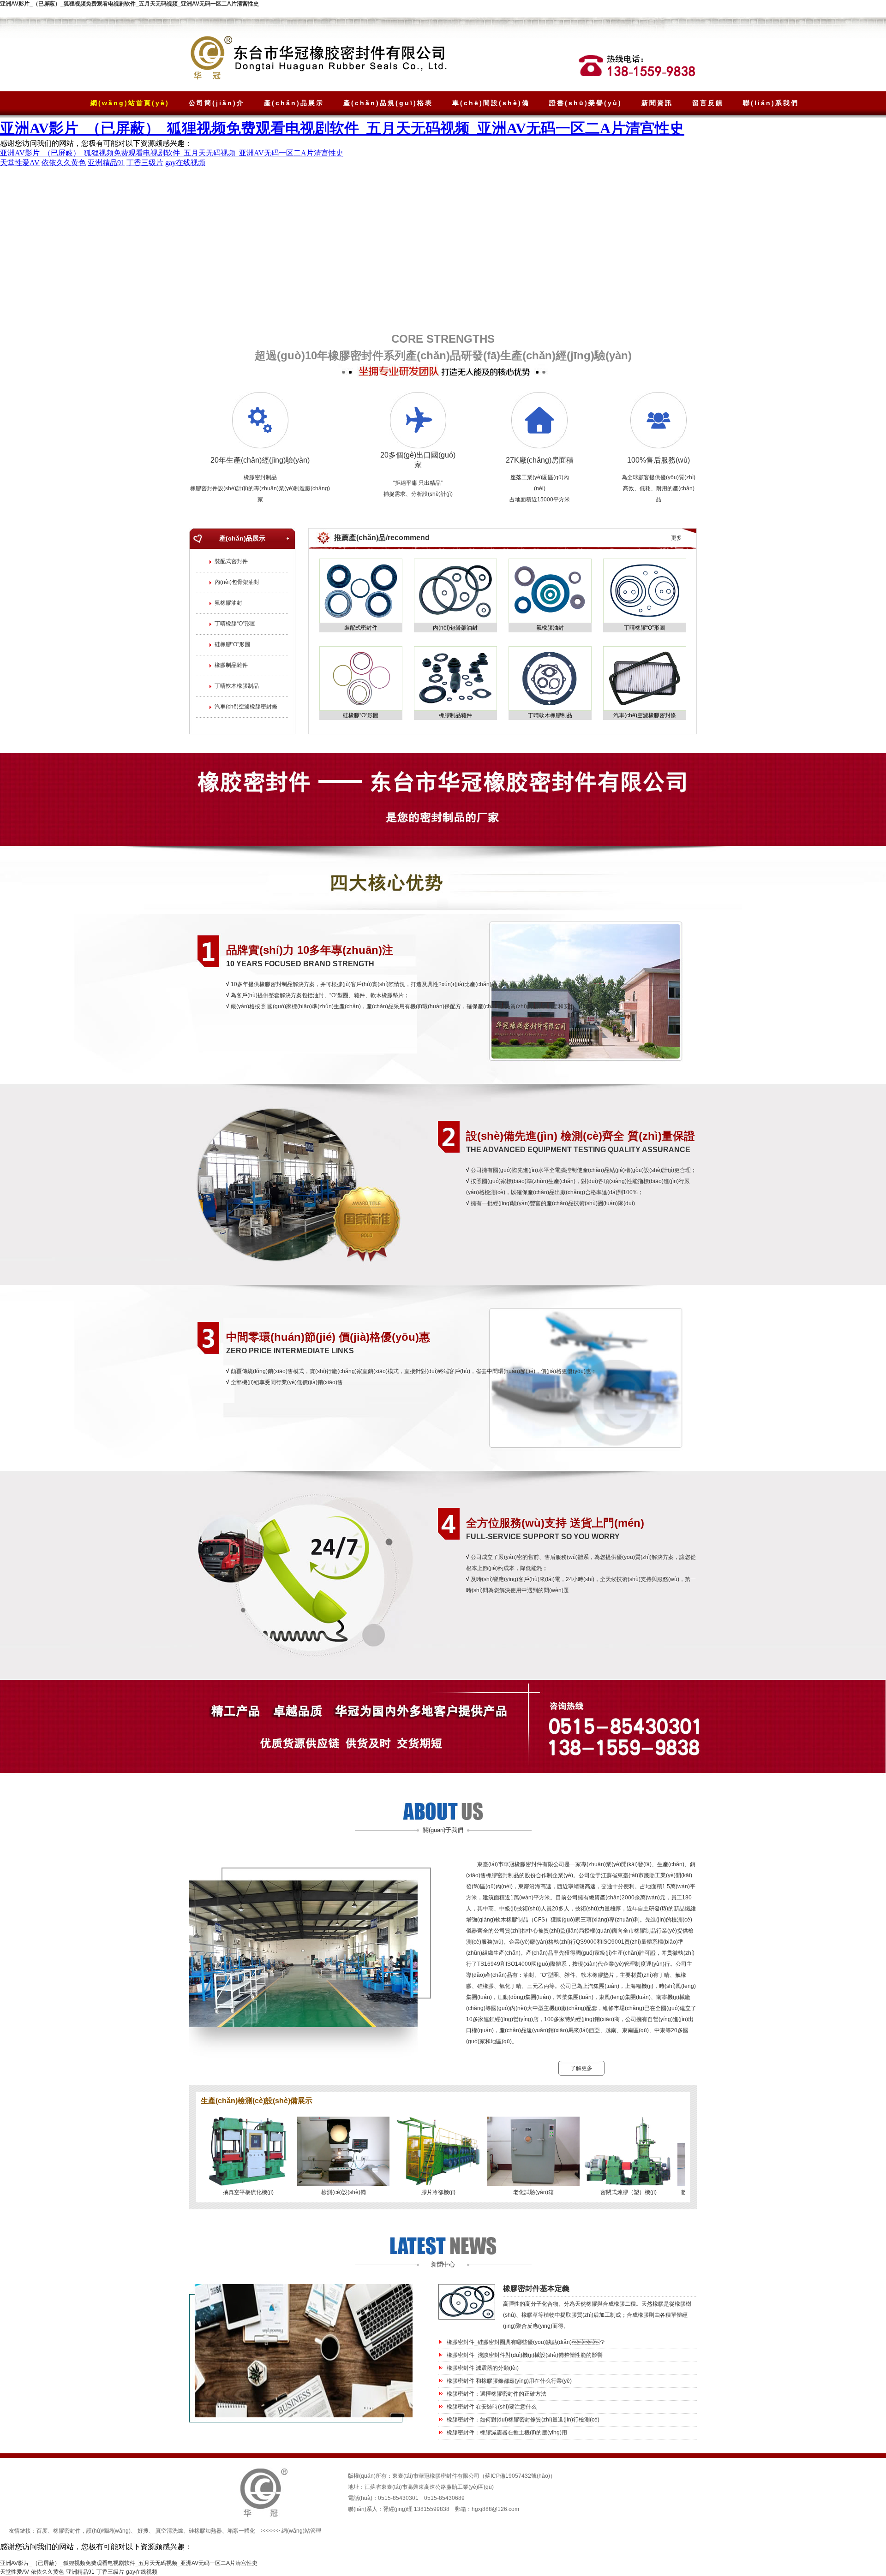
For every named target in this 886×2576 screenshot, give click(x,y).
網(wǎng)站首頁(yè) (130, 103)
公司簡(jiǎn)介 (217, 103)
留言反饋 (708, 103)
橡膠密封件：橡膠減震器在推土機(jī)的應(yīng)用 (507, 2433)
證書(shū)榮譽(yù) (586, 103)
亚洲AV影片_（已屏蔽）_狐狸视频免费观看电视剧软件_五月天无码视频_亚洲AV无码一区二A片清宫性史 (129, 4)
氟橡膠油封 (228, 603)
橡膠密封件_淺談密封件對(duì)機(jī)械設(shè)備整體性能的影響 (525, 2355)
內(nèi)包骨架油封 (237, 582)
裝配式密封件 (231, 561)
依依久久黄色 (48, 2572)
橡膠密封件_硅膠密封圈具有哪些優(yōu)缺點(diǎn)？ (526, 2342)
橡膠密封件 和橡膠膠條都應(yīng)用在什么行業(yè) (509, 2381)
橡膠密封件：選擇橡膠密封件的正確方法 (497, 2394)
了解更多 (581, 2068)
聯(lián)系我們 (771, 103)
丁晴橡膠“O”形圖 (235, 624)
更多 (676, 538)
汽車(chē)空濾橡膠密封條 (246, 707)
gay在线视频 (142, 2572)
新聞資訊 (657, 103)
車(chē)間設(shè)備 (491, 103)
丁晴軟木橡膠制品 (237, 686)
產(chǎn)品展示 (294, 103)
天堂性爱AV (15, 2572)
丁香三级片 (110, 2572)
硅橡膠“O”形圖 (232, 644)
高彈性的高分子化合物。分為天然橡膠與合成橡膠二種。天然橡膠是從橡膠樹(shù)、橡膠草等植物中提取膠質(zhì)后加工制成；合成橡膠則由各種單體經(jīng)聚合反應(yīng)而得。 (597, 2315)
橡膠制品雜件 (231, 665)
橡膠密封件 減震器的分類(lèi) (483, 2368)
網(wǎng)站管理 (301, 2531)
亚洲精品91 (80, 2572)
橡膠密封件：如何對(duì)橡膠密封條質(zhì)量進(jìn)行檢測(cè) (523, 2420)
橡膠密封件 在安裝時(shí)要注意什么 (492, 2407)
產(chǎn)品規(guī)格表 (388, 103)
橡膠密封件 (67, 2531)
